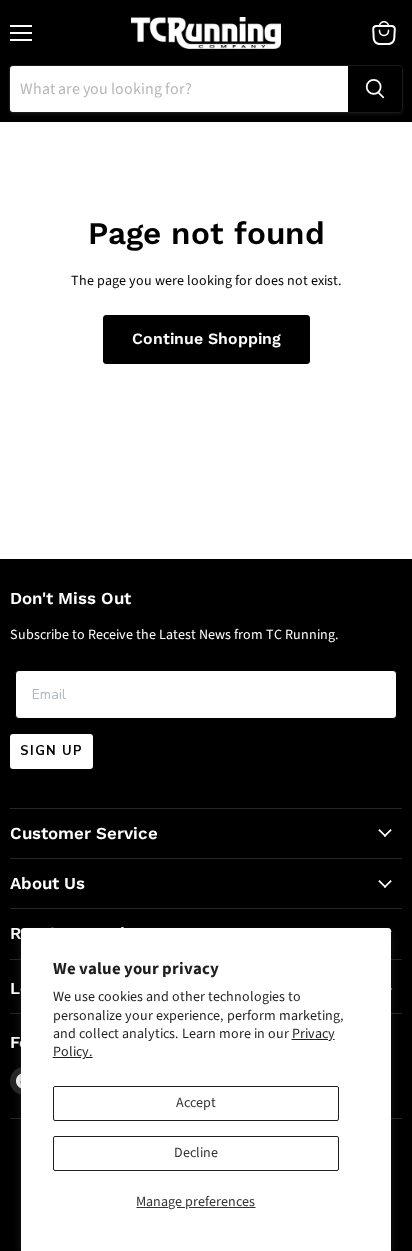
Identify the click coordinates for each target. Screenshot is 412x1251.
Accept (196, 1103)
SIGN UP (51, 751)
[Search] (375, 89)
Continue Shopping (206, 338)
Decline (196, 1153)
